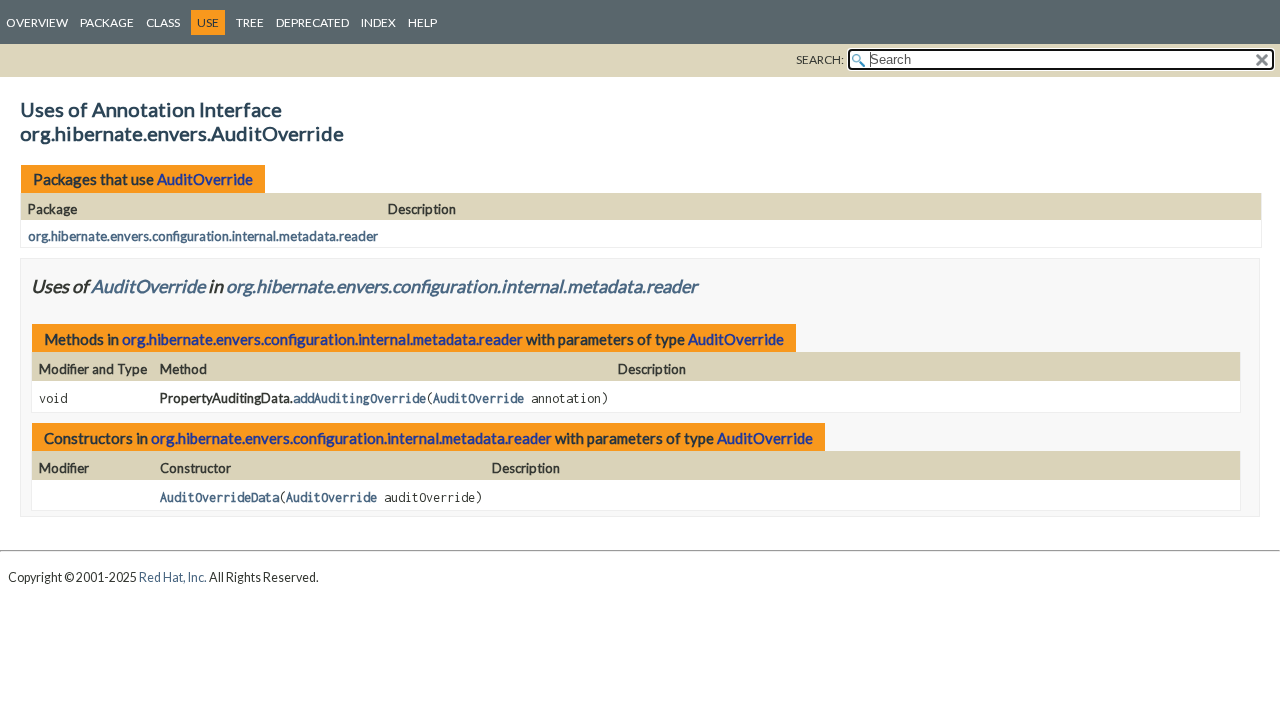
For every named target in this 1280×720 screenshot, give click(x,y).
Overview (37, 22)
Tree (250, 22)
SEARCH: (820, 59)
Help (422, 22)
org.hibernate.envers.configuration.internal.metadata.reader (203, 236)
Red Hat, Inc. (173, 577)
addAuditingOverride (359, 398)
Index (378, 22)
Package (107, 22)
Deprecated (312, 22)
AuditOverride (205, 179)
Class (163, 22)
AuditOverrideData (219, 497)
